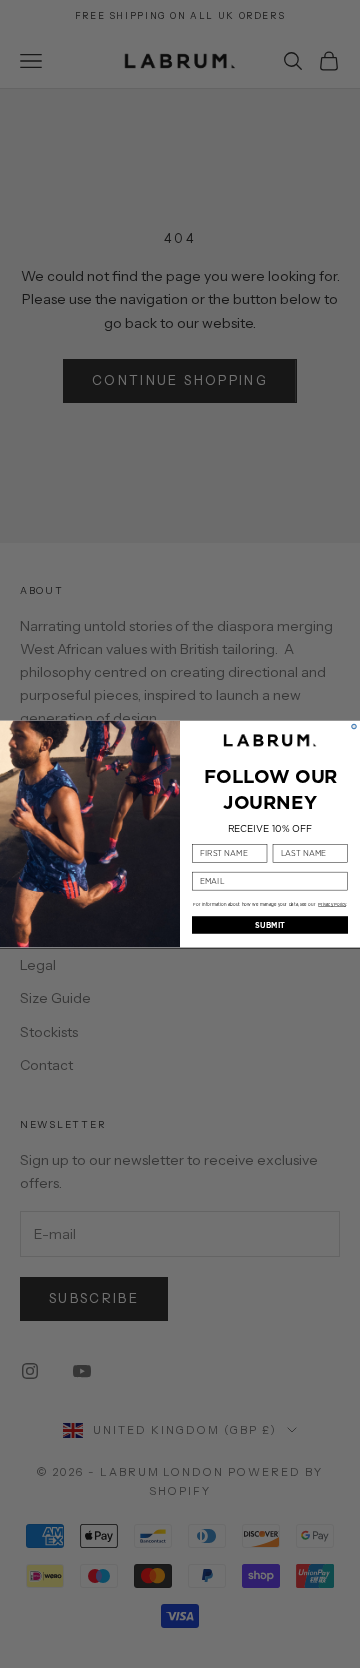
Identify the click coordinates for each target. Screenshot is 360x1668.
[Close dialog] (354, 726)
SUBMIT (269, 925)
